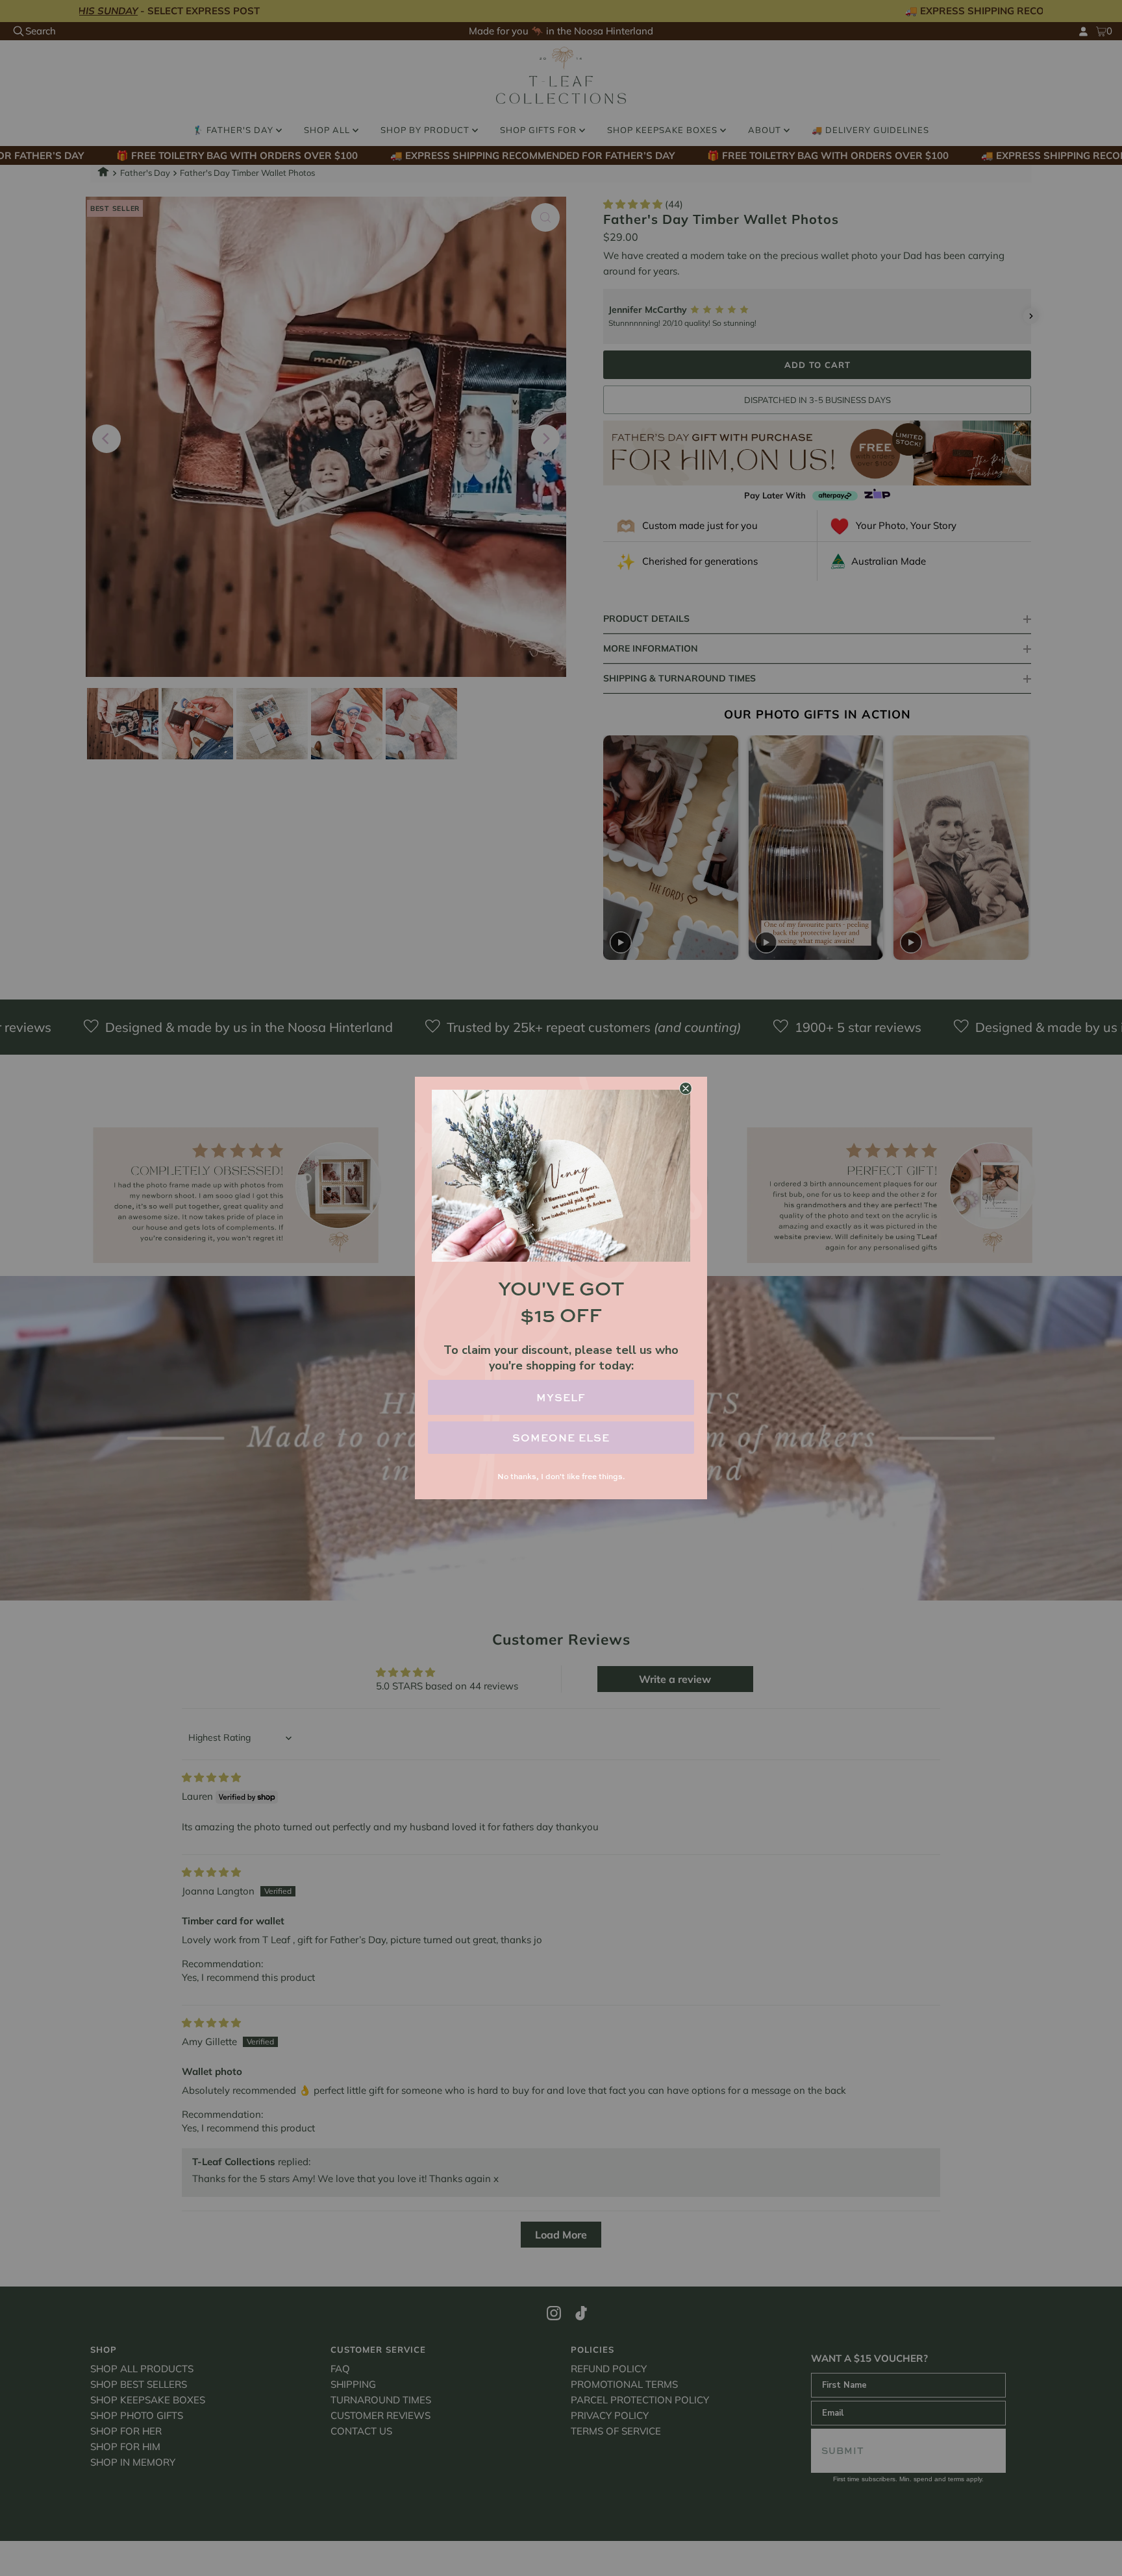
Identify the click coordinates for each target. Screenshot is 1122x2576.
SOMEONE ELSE (561, 1438)
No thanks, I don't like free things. (561, 1476)
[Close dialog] (686, 1088)
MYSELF (561, 1397)
